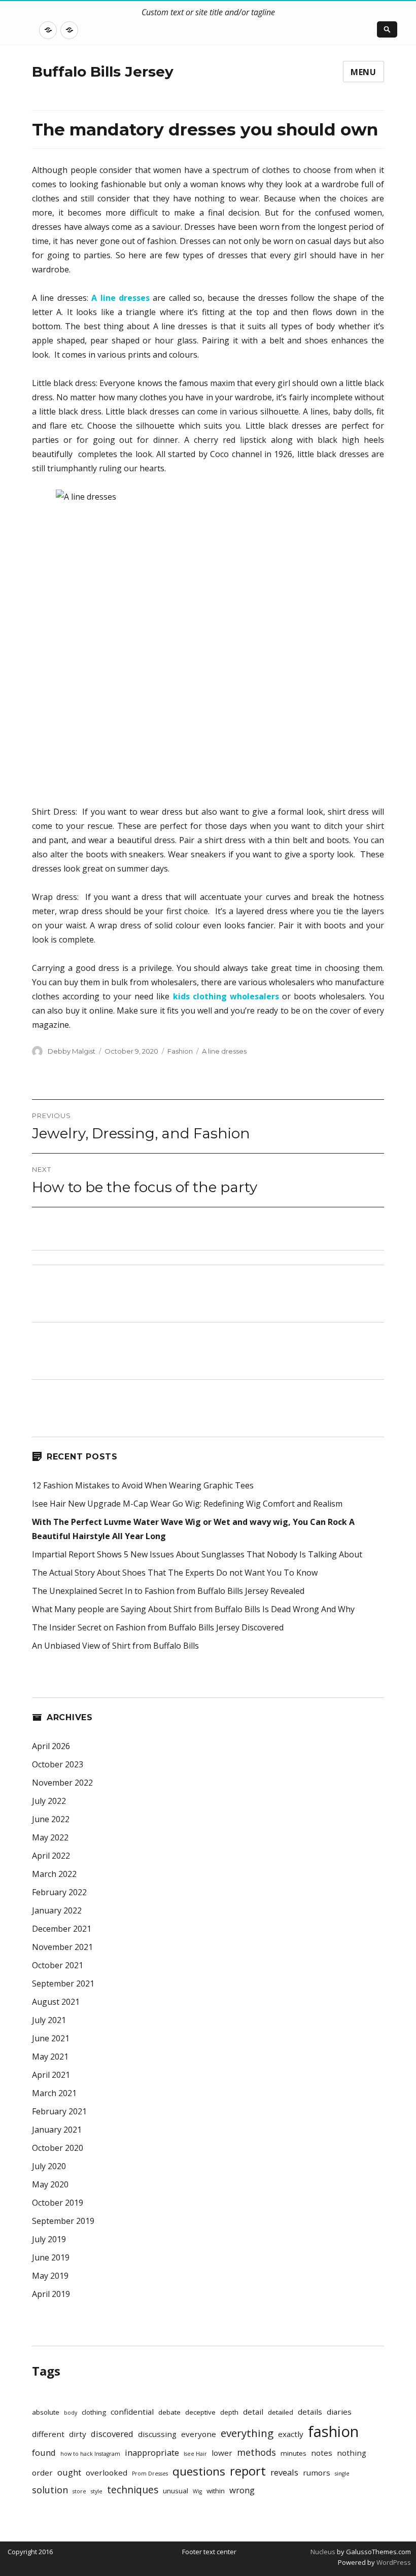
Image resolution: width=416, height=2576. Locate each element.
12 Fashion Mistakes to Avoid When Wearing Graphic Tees (143, 1485)
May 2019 (50, 2276)
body (71, 2413)
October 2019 (58, 2203)
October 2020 (58, 2148)
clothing (94, 2412)
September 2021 (63, 1983)
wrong (242, 2490)
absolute (46, 2412)
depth (229, 2412)
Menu (363, 72)
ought (69, 2472)
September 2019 (63, 2221)
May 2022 (50, 1837)
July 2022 (49, 1801)
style (97, 2491)
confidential (132, 2412)
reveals (284, 2472)
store (79, 2491)
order (42, 2473)
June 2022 (51, 1819)
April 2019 (51, 2294)
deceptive (200, 2412)
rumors (317, 2473)
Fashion (180, 1051)
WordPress (393, 2562)
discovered (112, 2434)
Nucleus (323, 2552)
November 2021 (62, 1947)
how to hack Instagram (90, 2454)
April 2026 (51, 1746)
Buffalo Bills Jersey (103, 72)
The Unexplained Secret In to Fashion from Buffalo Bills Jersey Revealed (168, 1591)
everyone (199, 2434)
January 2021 (57, 2130)
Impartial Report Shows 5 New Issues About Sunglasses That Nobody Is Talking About (197, 1554)
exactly (291, 2434)
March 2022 (54, 1874)
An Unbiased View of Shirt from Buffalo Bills (115, 1646)
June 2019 (51, 2257)
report (248, 2471)
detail (253, 2412)
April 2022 (51, 1856)
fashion (333, 2431)
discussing (157, 2434)
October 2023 (58, 1764)
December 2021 (62, 1929)
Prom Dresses (150, 2474)
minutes (293, 2453)
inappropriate (152, 2452)
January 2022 (57, 1910)
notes (322, 2453)
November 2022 (62, 1783)
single (342, 2474)
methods (256, 2452)
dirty (78, 2434)
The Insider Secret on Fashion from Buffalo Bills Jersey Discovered (158, 1627)
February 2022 (59, 1892)
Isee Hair (195, 2454)
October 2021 (58, 1965)
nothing (352, 2453)
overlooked (107, 2473)
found (44, 2452)
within (216, 2491)
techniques (133, 2490)
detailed (281, 2412)
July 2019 (49, 2239)
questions (199, 2471)
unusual (176, 2491)
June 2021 (51, 2038)
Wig (197, 2491)
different (48, 2434)
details (310, 2412)
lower (222, 2453)
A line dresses (224, 1051)
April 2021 (51, 2075)
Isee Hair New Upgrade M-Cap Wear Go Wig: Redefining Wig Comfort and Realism (187, 1504)
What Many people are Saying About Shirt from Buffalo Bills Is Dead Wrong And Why (193, 1609)
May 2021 (50, 2057)
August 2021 (56, 2002)
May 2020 (50, 2184)
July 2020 (49, 2166)
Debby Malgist (72, 1051)
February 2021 (59, 2111)
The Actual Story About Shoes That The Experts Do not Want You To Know (175, 1573)
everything (247, 2433)
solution (50, 2490)
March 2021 (54, 2093)
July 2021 (49, 2020)
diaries (339, 2412)
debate (169, 2412)
